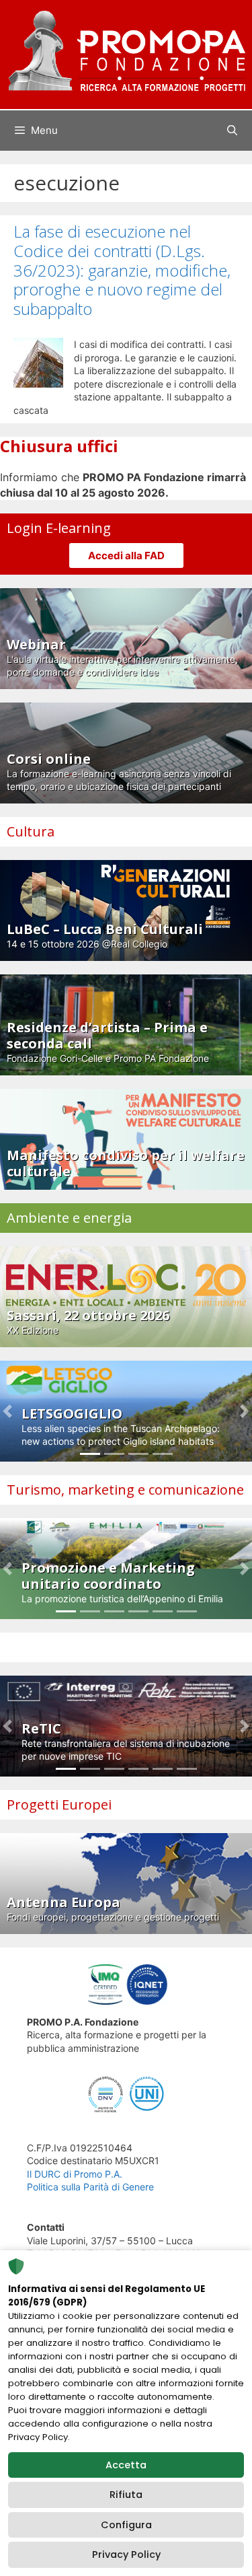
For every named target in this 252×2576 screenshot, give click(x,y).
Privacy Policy (126, 2554)
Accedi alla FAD (126, 556)
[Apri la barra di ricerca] (232, 131)
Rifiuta (126, 2495)
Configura (126, 2525)
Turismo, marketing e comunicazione (125, 1490)
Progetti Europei (59, 1804)
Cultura (31, 831)
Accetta (126, 2465)
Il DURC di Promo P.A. (75, 2174)
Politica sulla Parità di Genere (90, 2187)
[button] (8, 1411)
